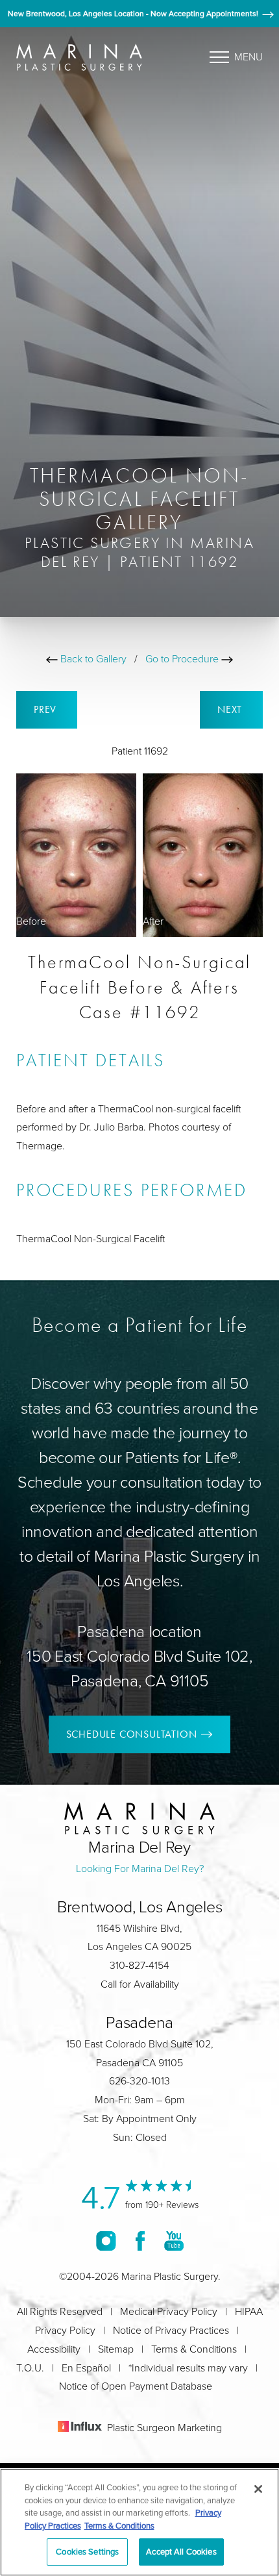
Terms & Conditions (194, 2349)
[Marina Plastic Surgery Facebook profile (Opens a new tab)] (140, 2241)
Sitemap (116, 2349)
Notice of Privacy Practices (171, 2330)
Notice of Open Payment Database (136, 2386)
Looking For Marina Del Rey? (140, 1868)
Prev (47, 709)
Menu (249, 56)
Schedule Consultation (132, 1734)
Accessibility (54, 2349)
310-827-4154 (139, 1965)
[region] (139, 2522)
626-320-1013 (139, 2081)
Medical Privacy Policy (169, 2311)
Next (231, 709)
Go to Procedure (183, 658)
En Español (86, 2368)
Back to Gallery (92, 658)
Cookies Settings (87, 2551)
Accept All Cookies (181, 2551)
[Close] (258, 2489)
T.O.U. (30, 2368)
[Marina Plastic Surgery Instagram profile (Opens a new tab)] (106, 2241)
